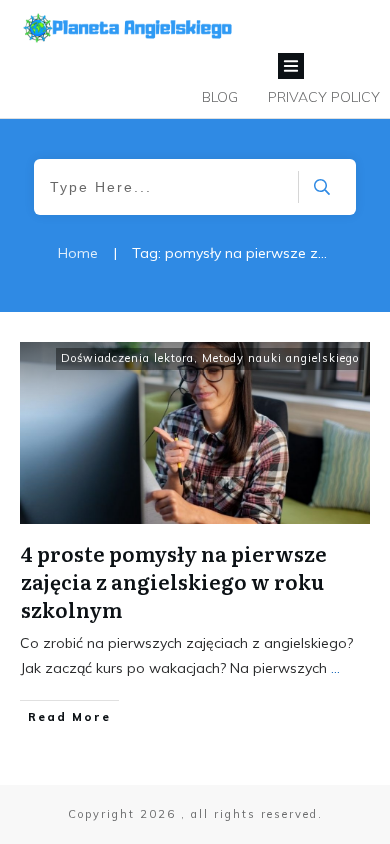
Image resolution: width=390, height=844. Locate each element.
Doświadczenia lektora (127, 358)
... (335, 668)
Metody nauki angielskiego (280, 358)
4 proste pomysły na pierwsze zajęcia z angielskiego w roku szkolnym (174, 581)
